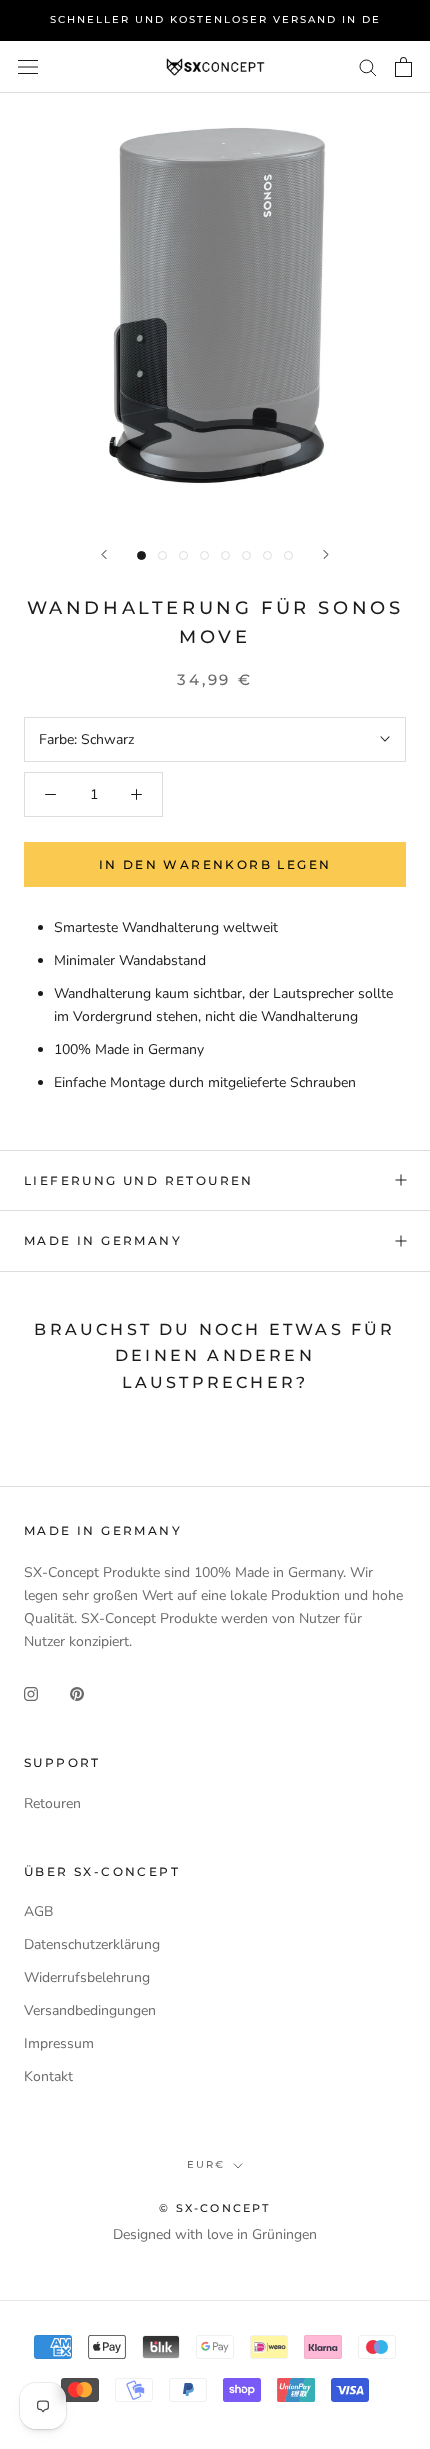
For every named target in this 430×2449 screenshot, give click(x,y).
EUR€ (206, 2164)
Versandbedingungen (90, 2010)
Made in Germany (103, 1240)
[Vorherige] (104, 554)
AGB (38, 1911)
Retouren (52, 1803)
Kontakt (48, 2076)
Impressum (59, 2043)
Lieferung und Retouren (139, 1180)
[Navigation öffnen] (28, 66)
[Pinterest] (77, 1693)
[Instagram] (31, 1693)
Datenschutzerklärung (92, 1944)
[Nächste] (326, 554)
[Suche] (368, 66)
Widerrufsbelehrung (87, 1977)
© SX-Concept (214, 2208)
